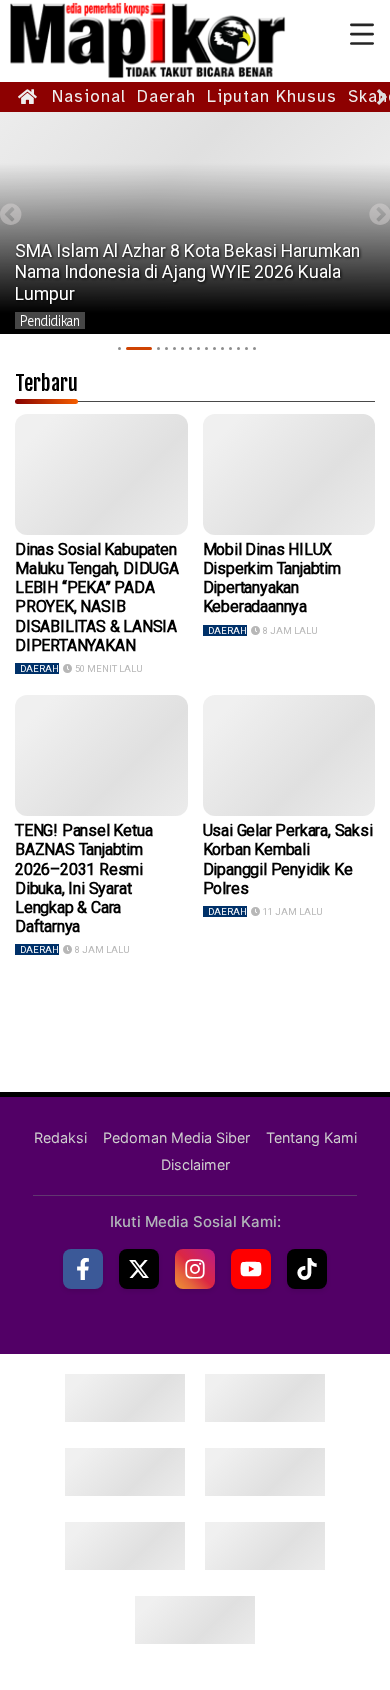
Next (379, 214)
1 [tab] (119, 348)
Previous (10, 214)
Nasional (89, 96)
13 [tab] (238, 348)
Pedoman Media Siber (176, 1137)
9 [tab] (206, 348)
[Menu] (362, 35)
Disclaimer (195, 1164)
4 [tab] (166, 348)
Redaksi (60, 1137)
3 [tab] (158, 348)
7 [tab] (190, 348)
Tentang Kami (311, 1137)
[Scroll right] (382, 97)
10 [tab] (214, 348)
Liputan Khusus (272, 96)
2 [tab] (139, 348)
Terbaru (46, 383)
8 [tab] (198, 348)
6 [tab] (182, 348)
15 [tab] (254, 348)
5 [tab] (174, 348)
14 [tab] (246, 348)
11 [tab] (222, 348)
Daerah (166, 96)
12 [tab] (230, 348)
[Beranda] (28, 97)
